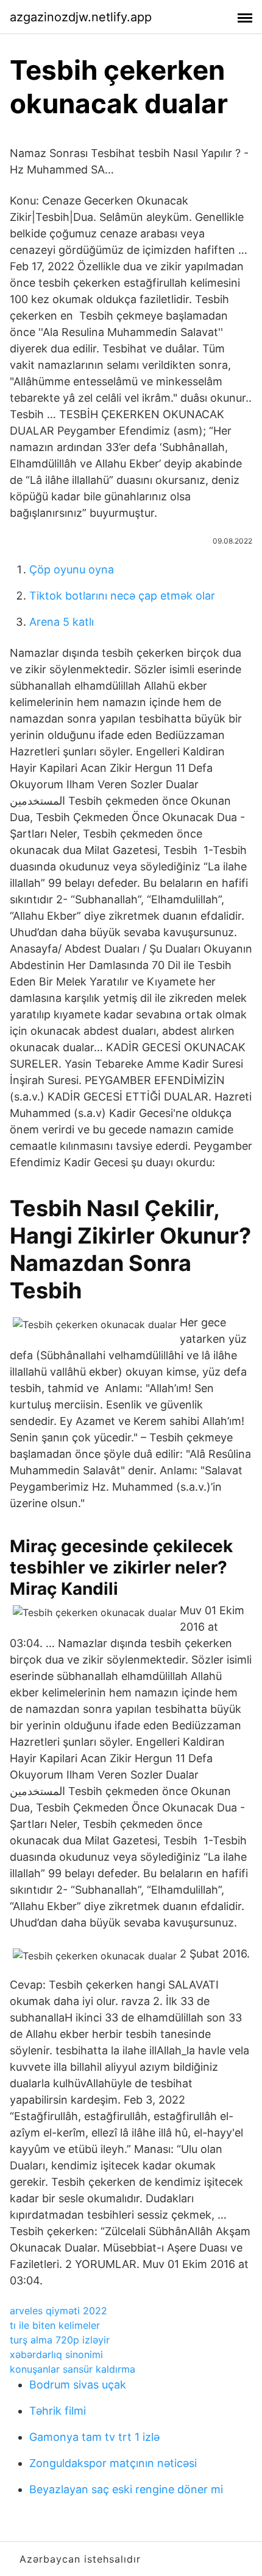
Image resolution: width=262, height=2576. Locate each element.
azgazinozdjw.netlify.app (81, 17)
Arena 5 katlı (62, 622)
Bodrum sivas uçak (78, 2385)
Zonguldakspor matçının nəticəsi (113, 2463)
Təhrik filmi (58, 2411)
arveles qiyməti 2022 (58, 2311)
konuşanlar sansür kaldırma (73, 2369)
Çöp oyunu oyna (72, 569)
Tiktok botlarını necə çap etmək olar (122, 596)
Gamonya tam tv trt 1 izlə (94, 2437)
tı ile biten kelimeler (55, 2325)
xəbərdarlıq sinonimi (56, 2354)
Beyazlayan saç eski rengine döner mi (126, 2489)
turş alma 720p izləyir (60, 2340)
